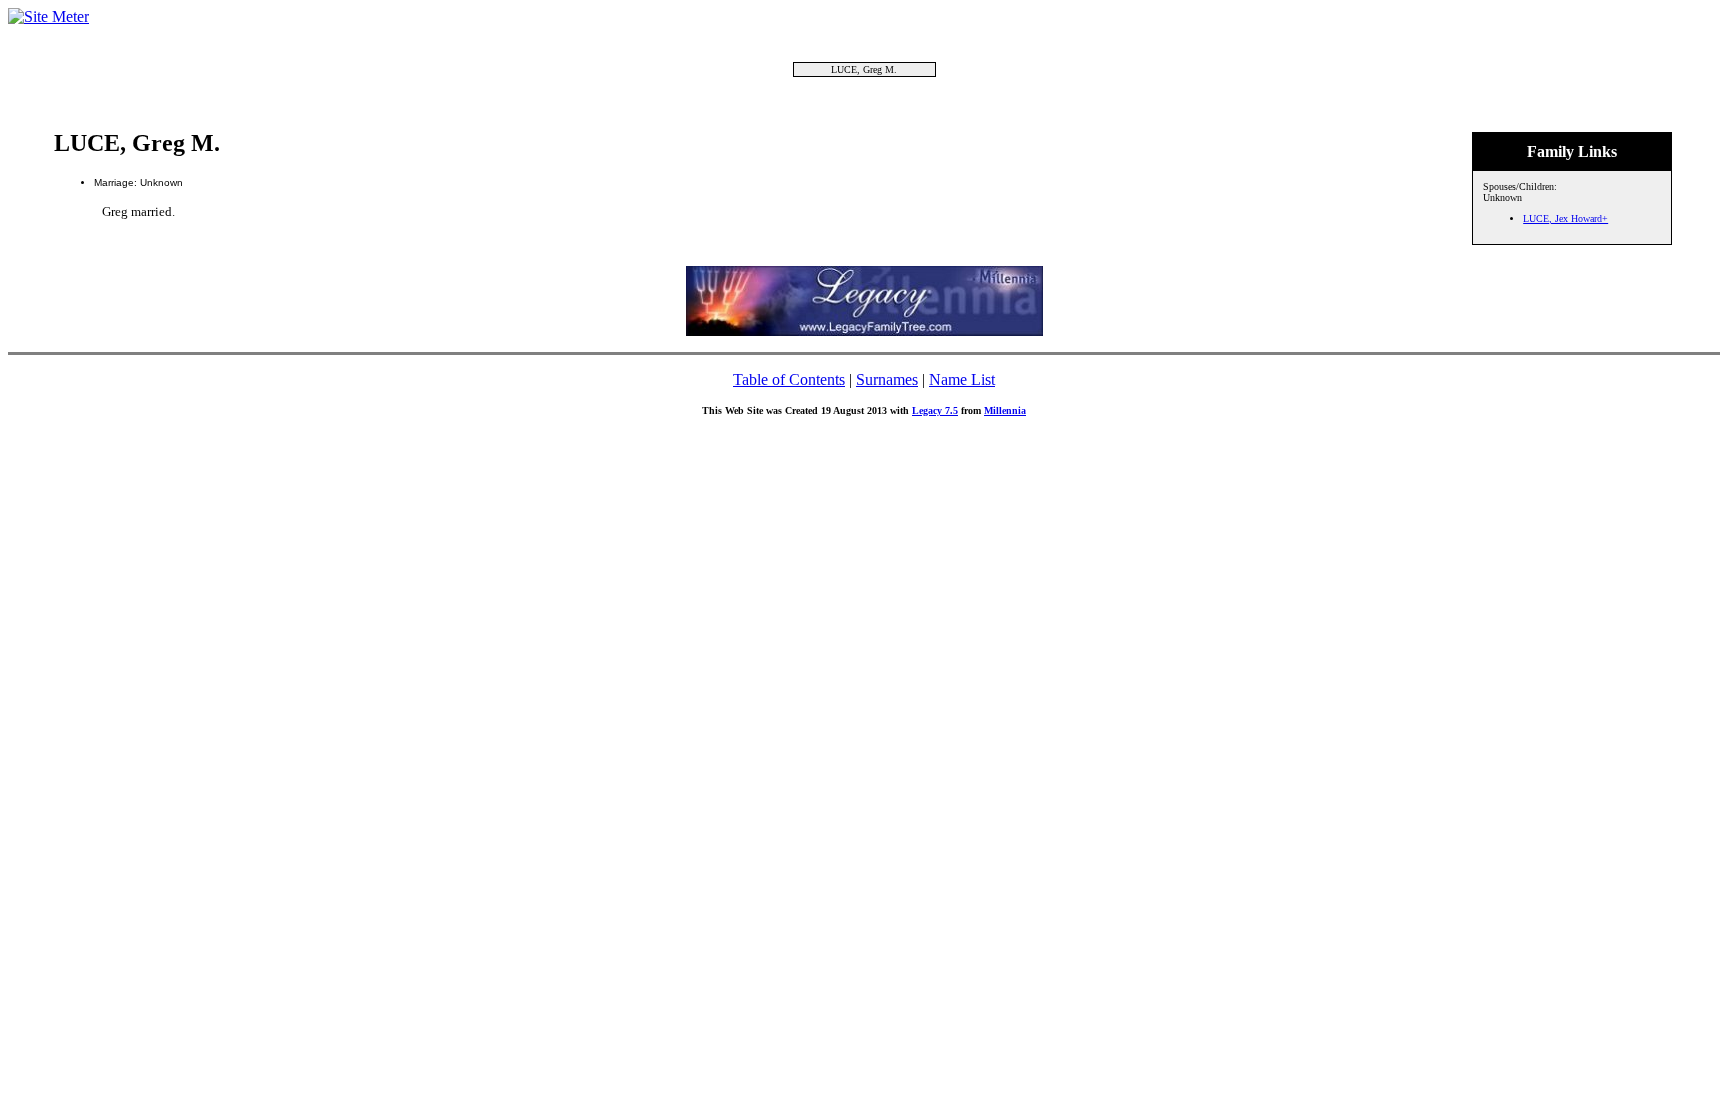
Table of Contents (789, 379)
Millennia (1005, 410)
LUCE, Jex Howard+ (1565, 218)
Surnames (887, 379)
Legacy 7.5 (935, 410)
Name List (962, 379)
